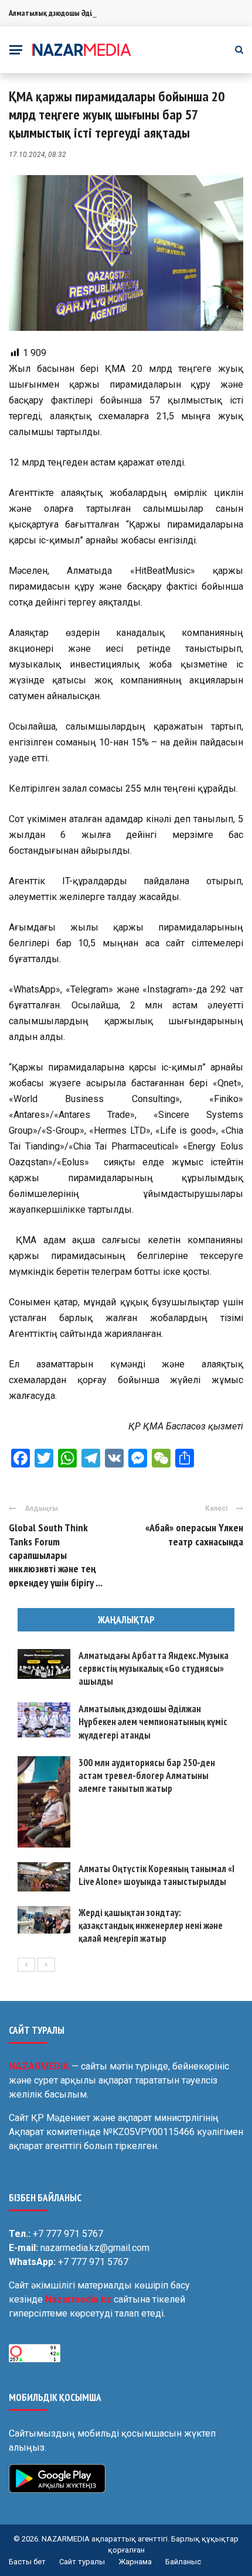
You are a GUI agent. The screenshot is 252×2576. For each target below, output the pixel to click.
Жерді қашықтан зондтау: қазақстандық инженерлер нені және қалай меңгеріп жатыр (151, 1925)
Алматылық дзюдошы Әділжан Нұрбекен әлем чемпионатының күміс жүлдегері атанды (153, 1722)
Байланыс (183, 2562)
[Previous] (26, 1965)
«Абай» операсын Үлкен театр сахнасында (194, 1534)
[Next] (46, 1965)
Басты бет (27, 2562)
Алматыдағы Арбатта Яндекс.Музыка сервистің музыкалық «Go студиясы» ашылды (154, 1668)
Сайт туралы (82, 2562)
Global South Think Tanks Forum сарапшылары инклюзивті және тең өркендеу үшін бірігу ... (56, 1555)
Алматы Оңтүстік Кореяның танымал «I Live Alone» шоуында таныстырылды (156, 1875)
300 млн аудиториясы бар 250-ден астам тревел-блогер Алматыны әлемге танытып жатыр (147, 1776)
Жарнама (135, 2562)
